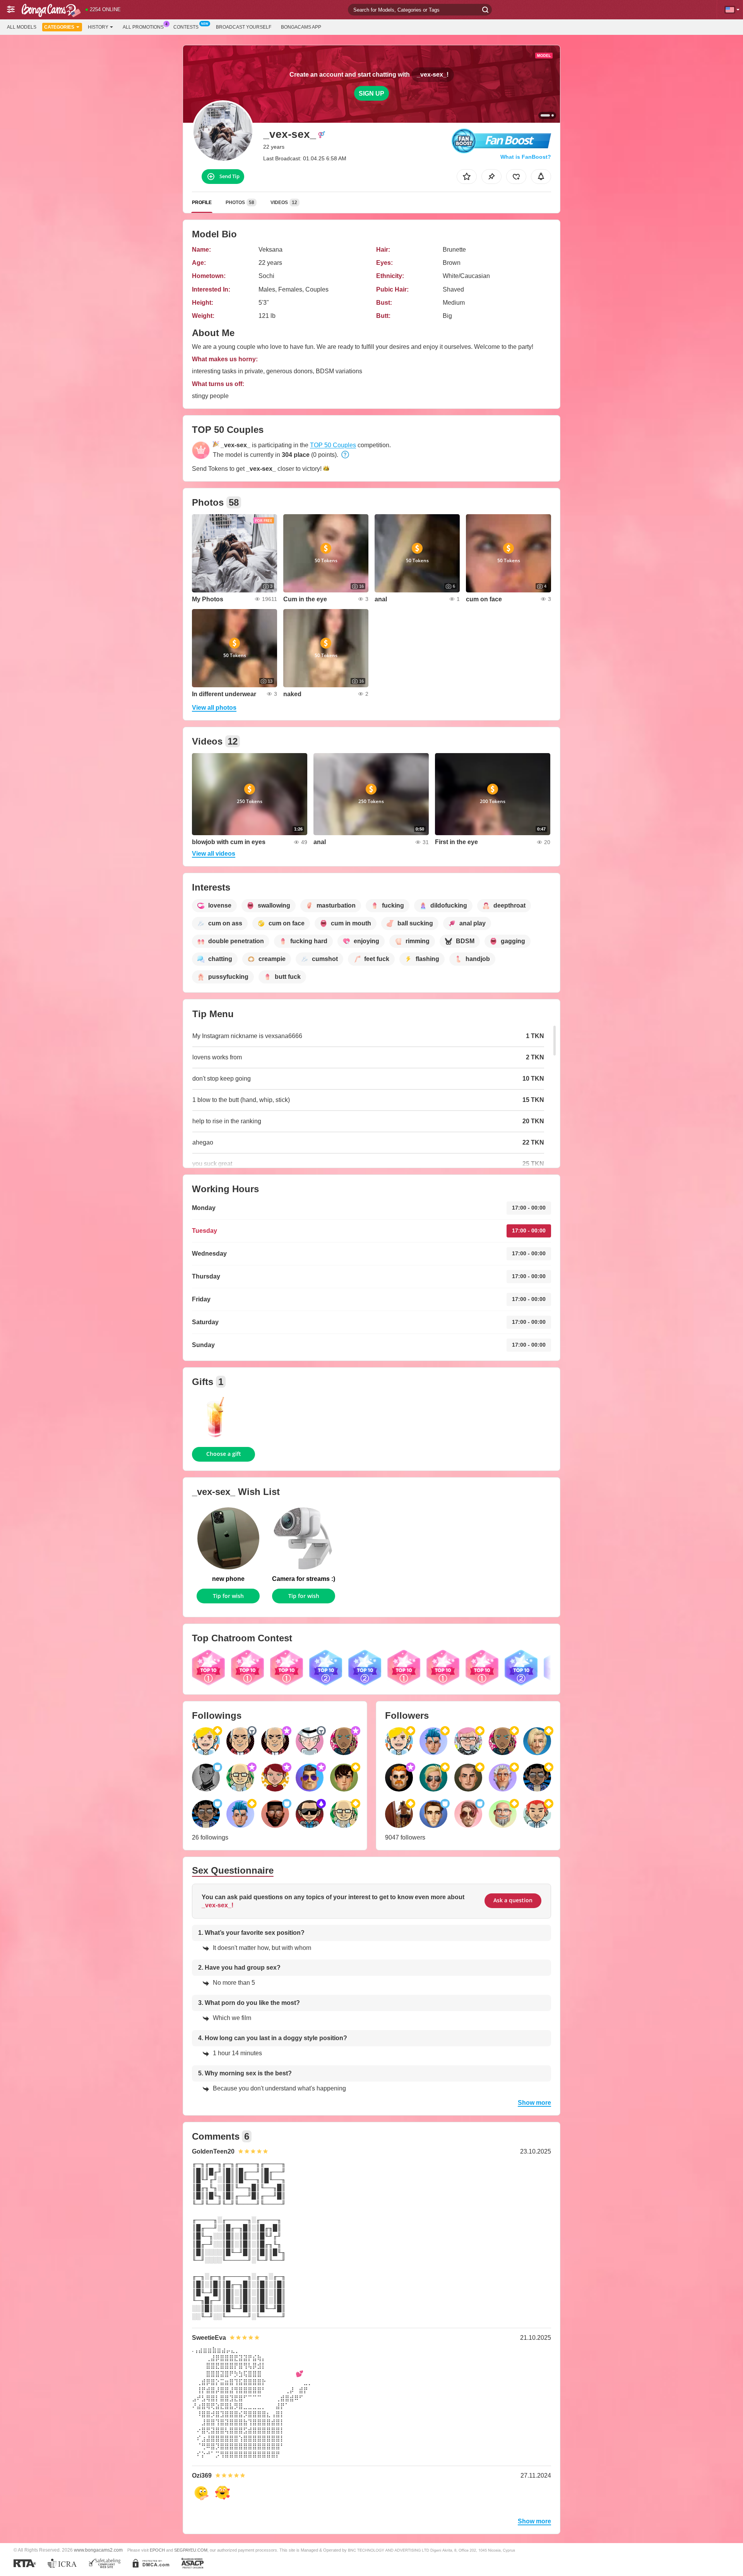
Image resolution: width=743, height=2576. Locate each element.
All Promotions (143, 27)
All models (22, 27)
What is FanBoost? (526, 157)
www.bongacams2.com (98, 2550)
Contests (186, 27)
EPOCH (157, 2550)
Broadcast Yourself (244, 27)
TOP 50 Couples (333, 445)
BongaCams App (301, 27)
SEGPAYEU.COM (191, 2550)
